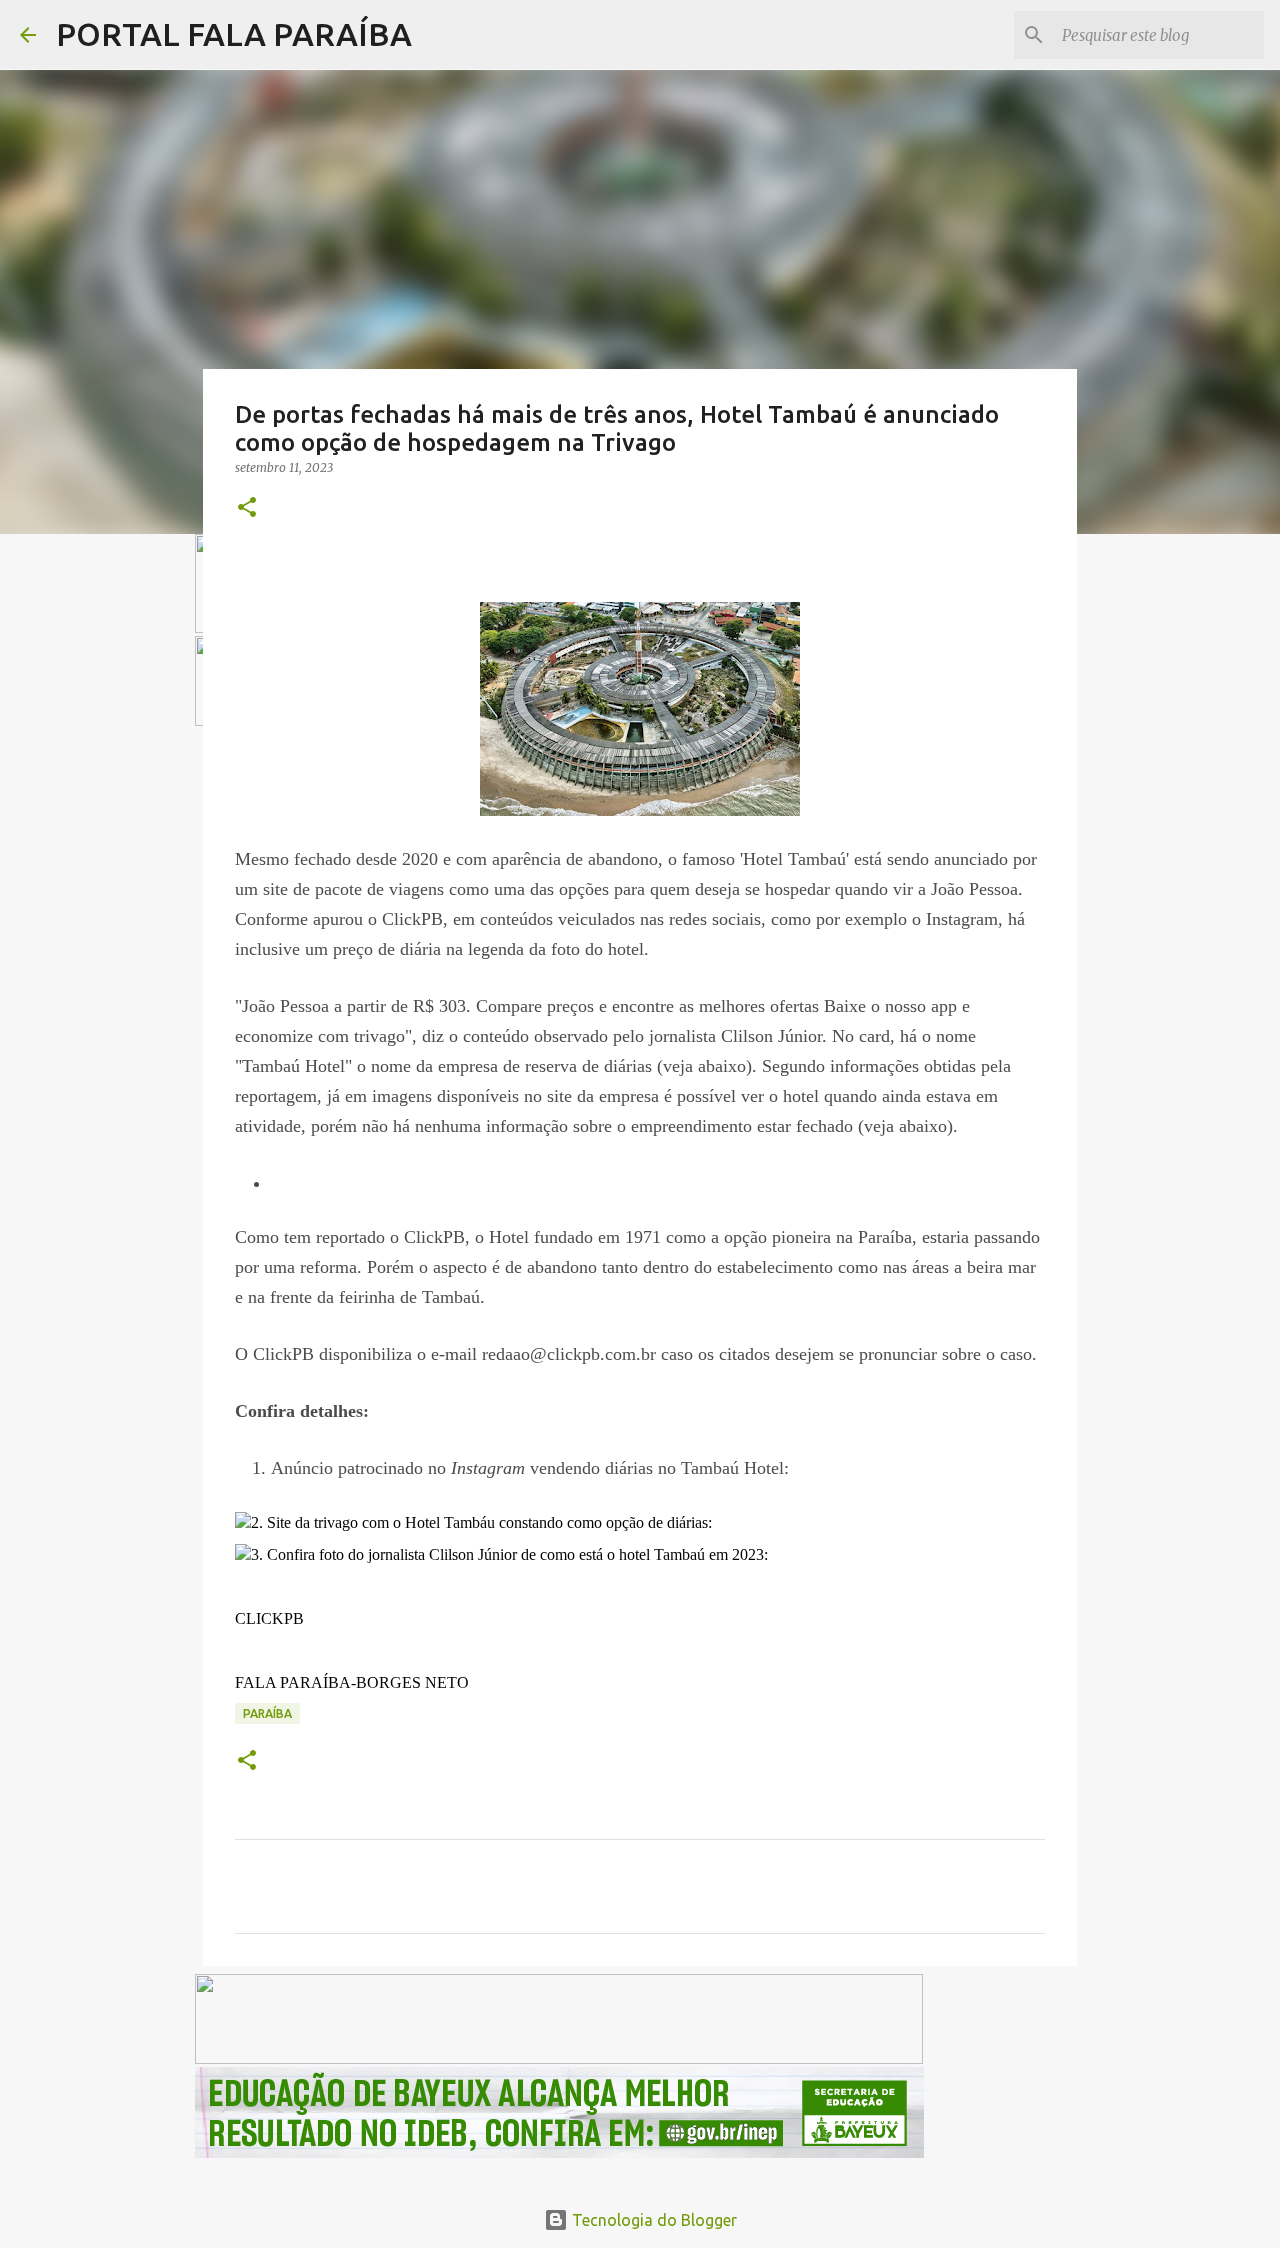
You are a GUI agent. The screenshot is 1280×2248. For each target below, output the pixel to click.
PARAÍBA (267, 1713)
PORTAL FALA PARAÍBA (234, 34)
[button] (247, 508)
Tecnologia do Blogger (652, 2220)
